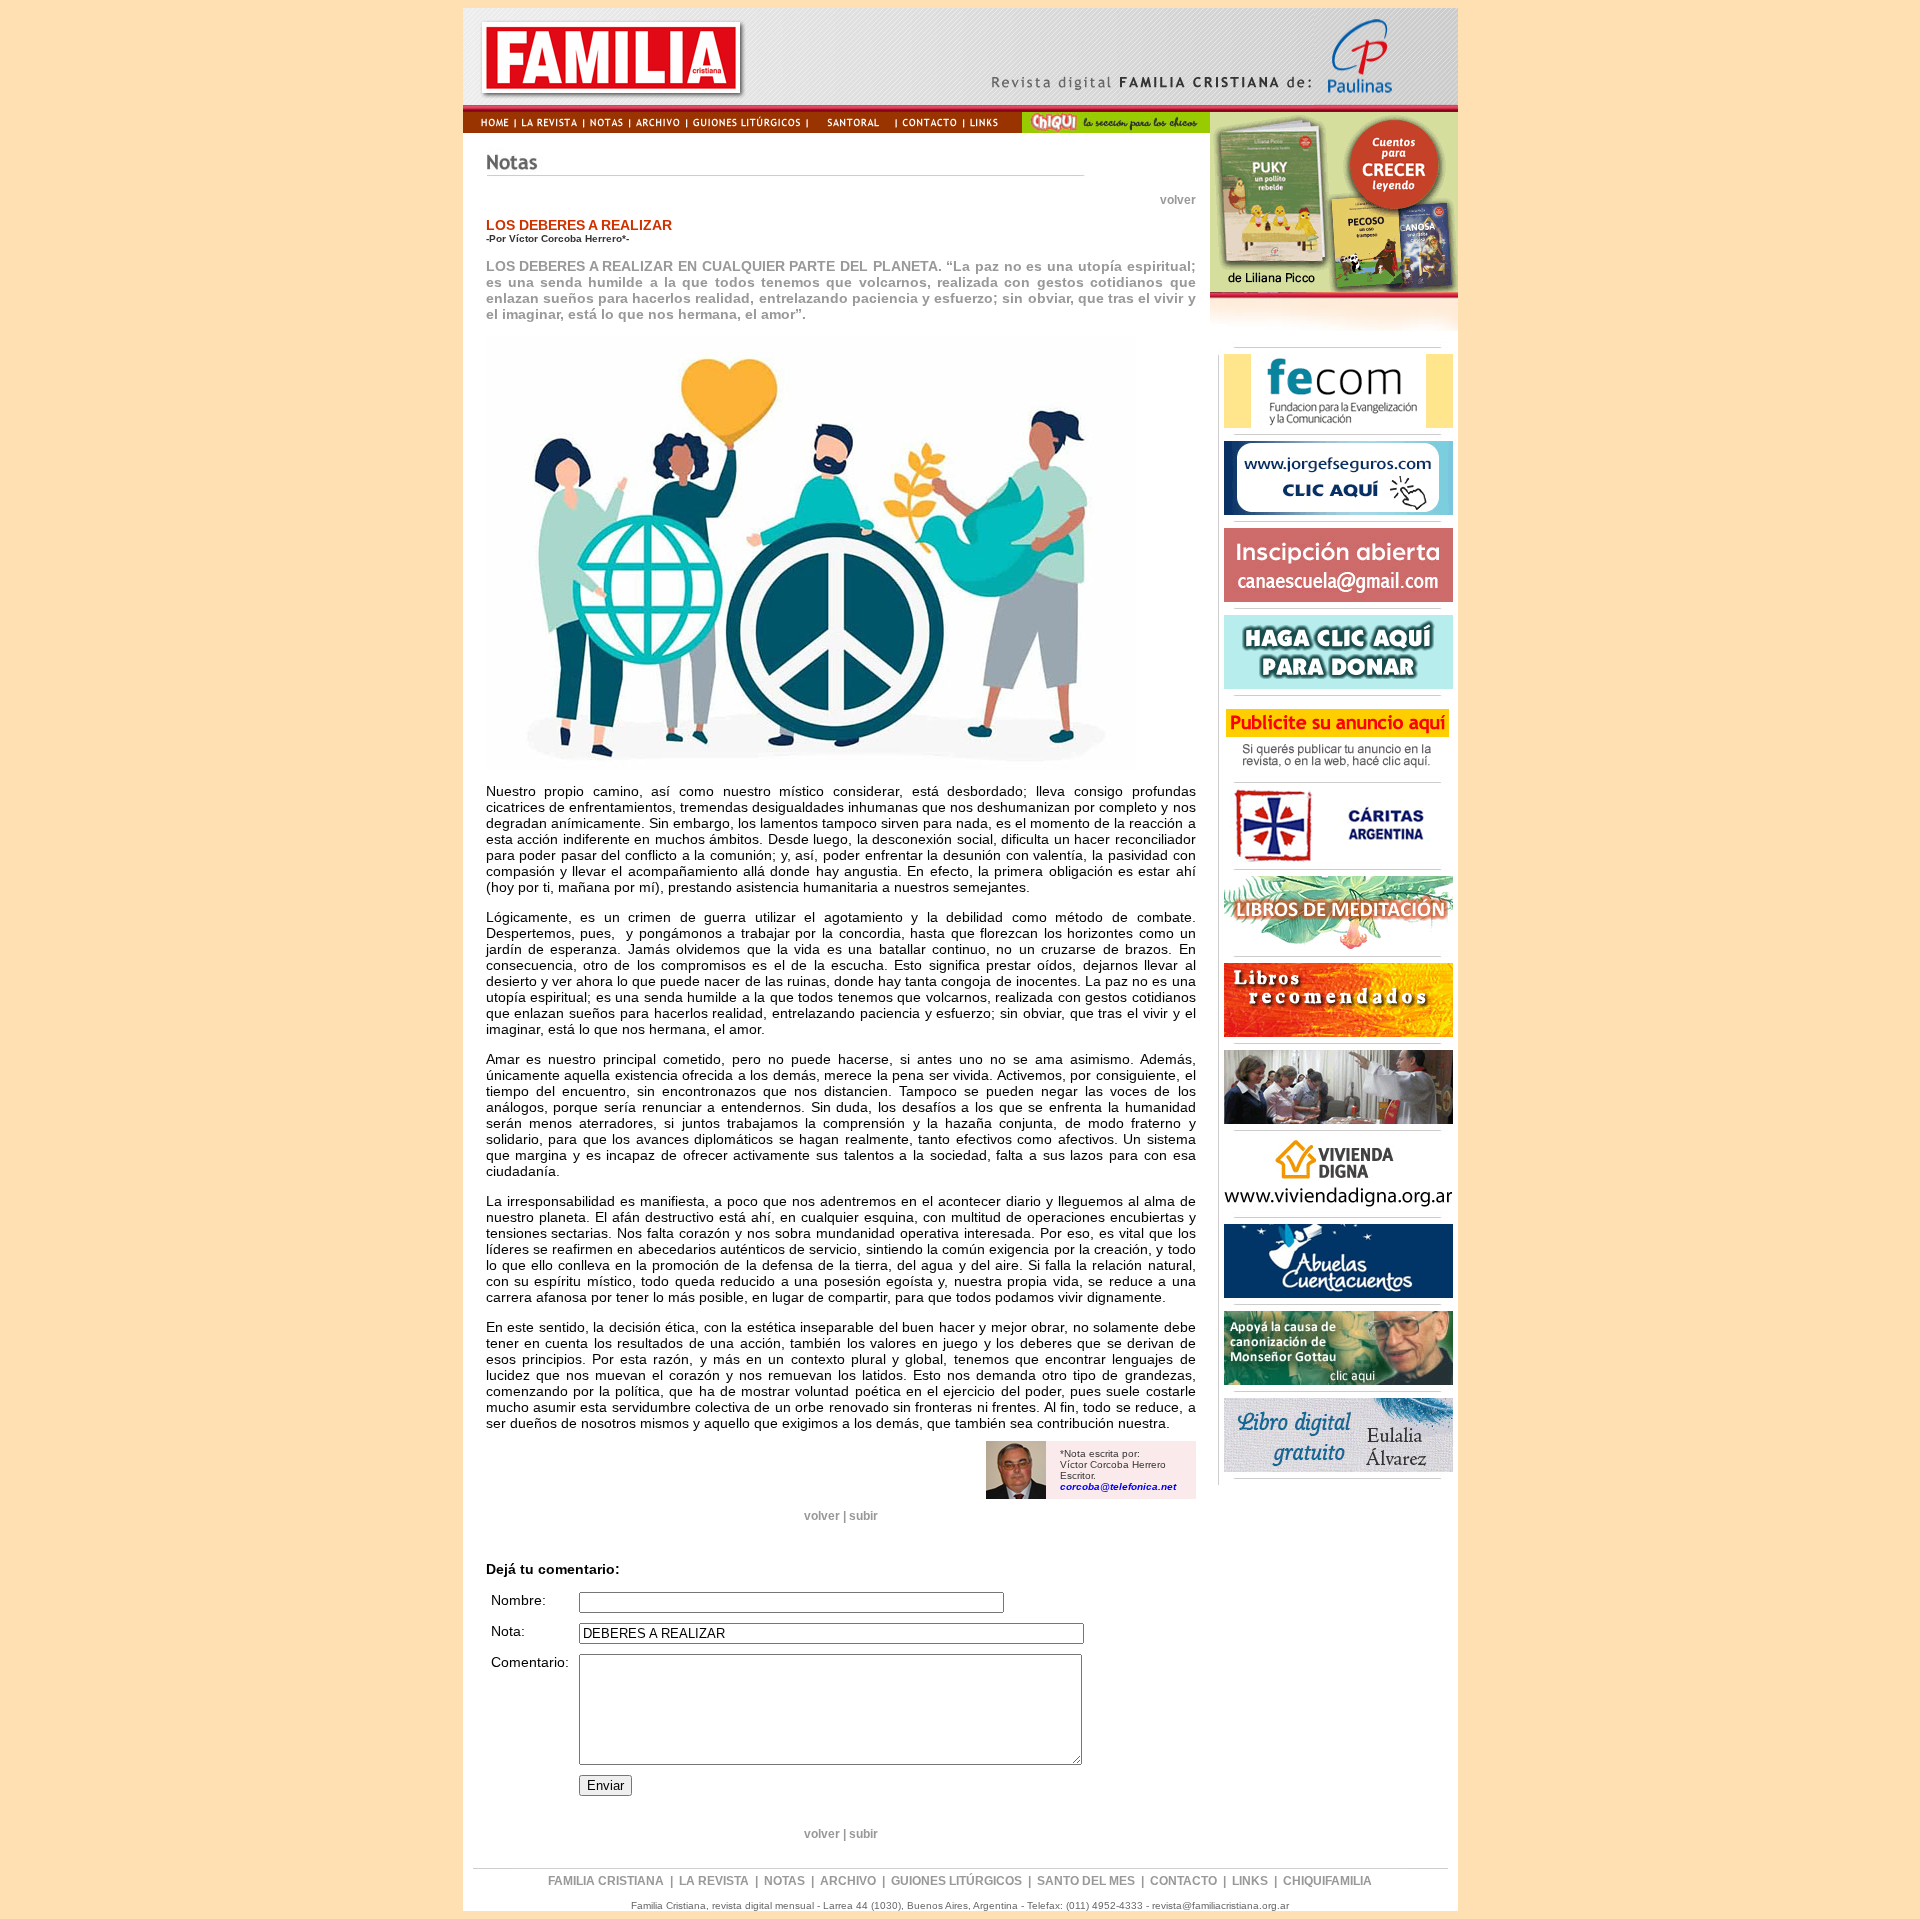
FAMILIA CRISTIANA (606, 1881)
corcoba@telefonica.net (1118, 1486)
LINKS (1250, 1881)
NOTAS (784, 1881)
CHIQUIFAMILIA (1327, 1881)
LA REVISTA (714, 1881)
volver (1178, 200)
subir (863, 1516)
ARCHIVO (848, 1881)
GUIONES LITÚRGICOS (958, 1881)
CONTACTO (1183, 1881)
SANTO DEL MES (1087, 1881)
